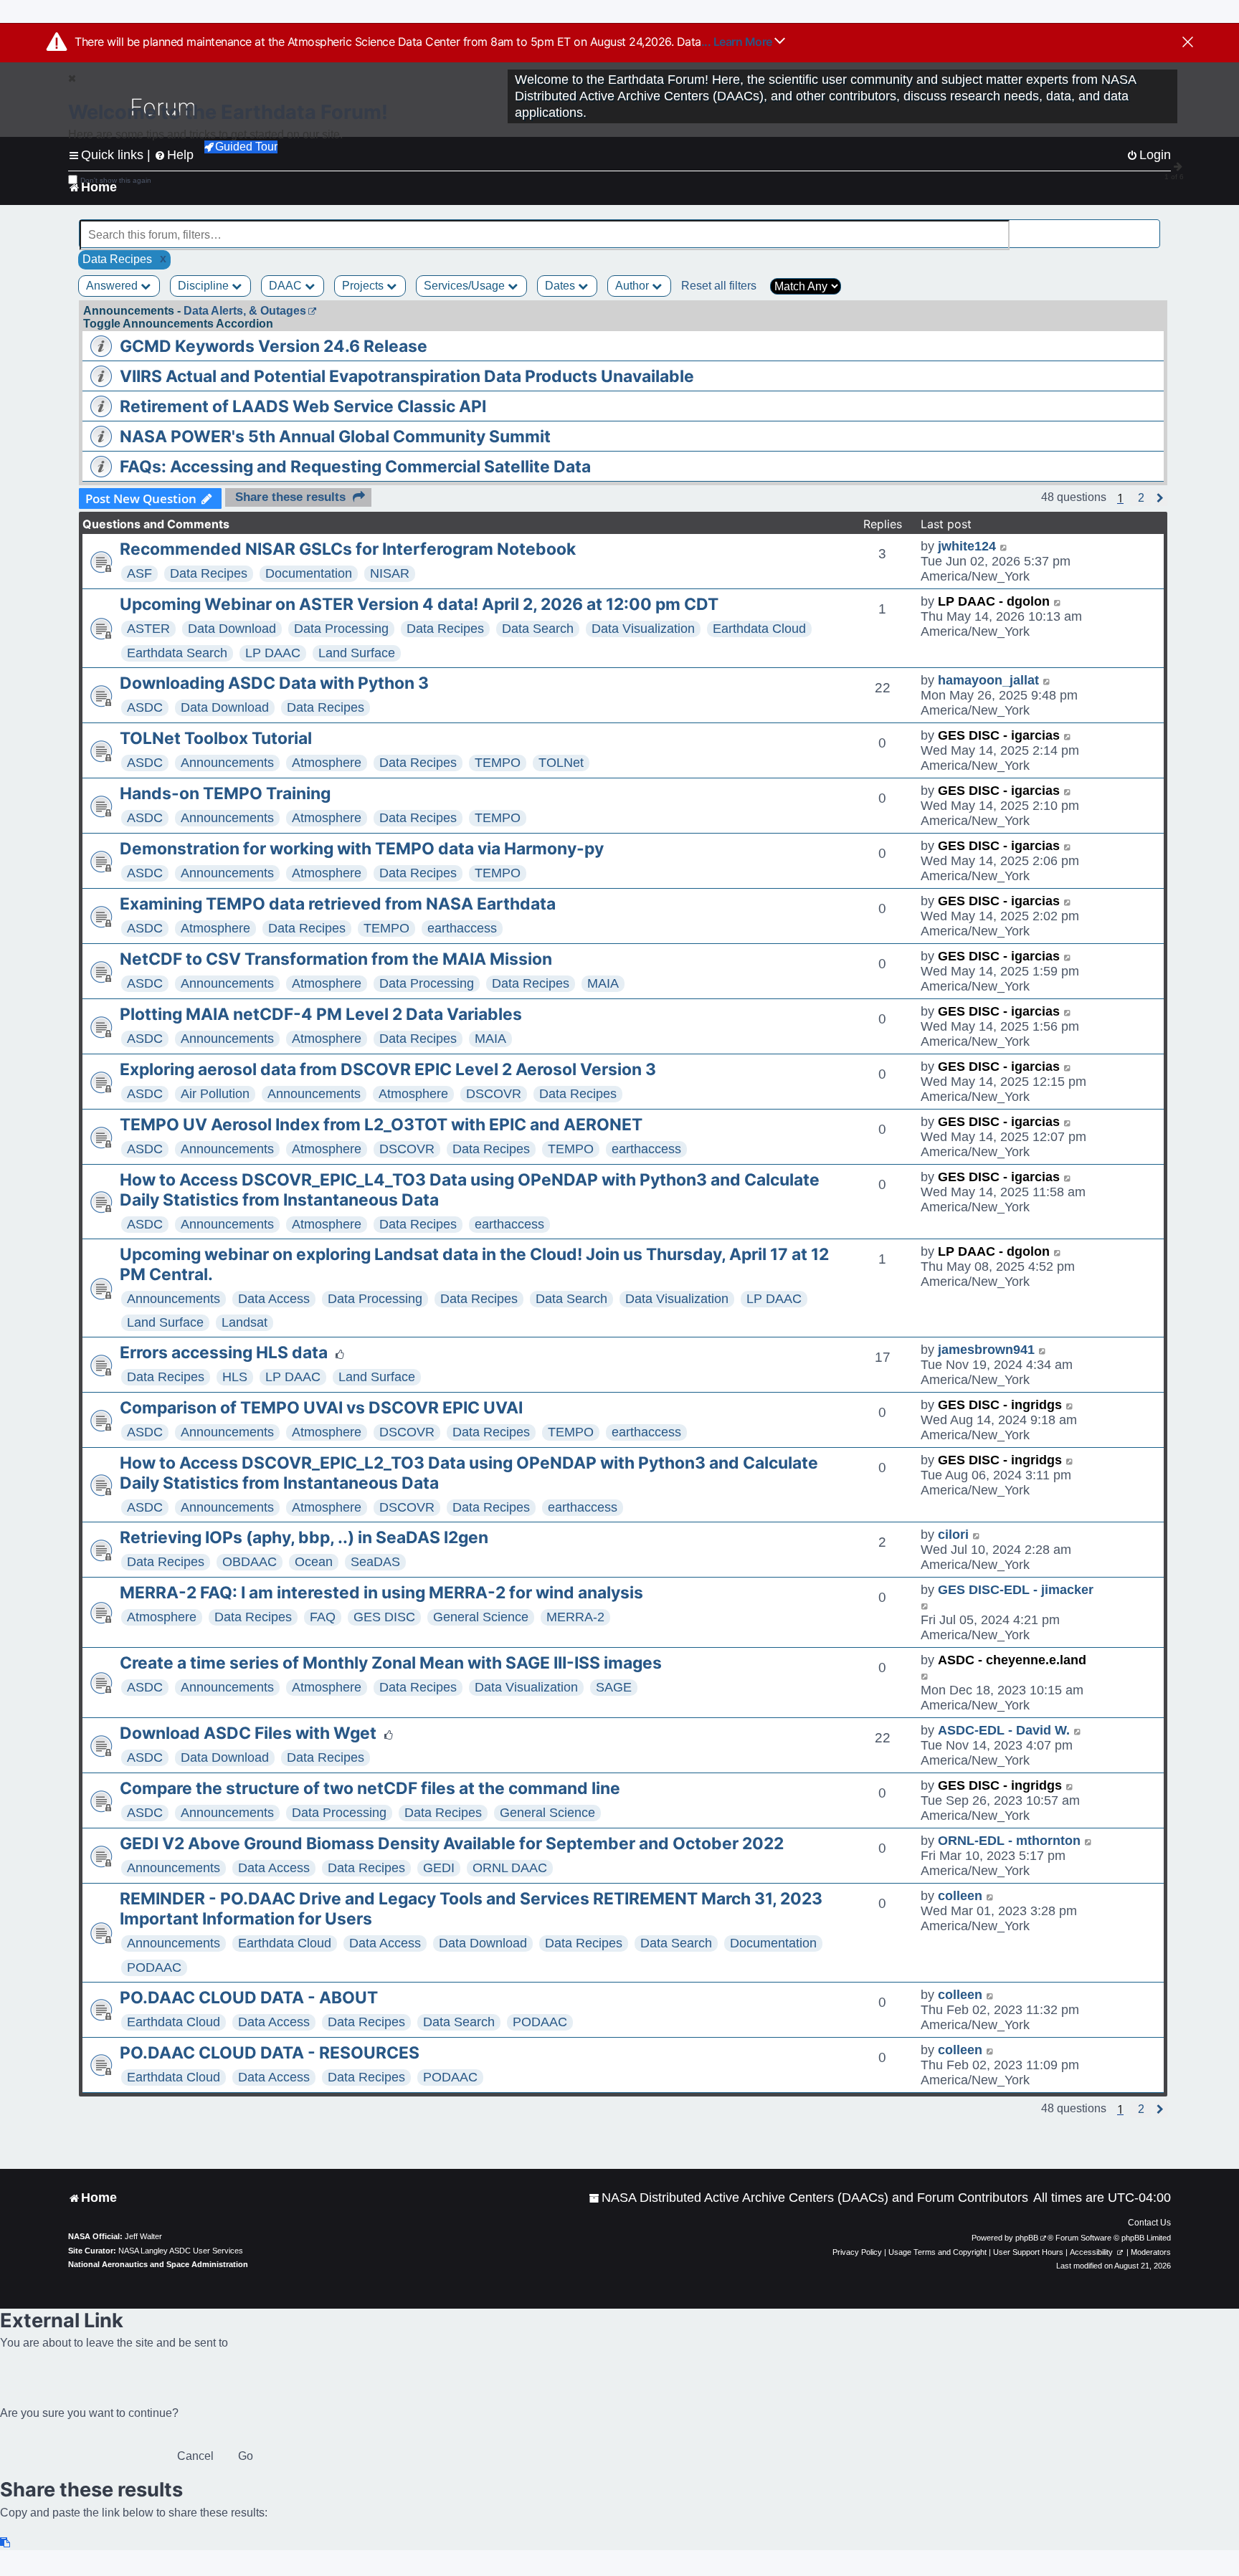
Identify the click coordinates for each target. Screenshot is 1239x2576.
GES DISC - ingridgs (1000, 1405)
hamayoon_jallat (988, 680)
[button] (1141, 498)
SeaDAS (375, 1562)
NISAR (390, 573)
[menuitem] (808, 2198)
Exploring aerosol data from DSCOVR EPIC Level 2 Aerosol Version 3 (388, 1069)
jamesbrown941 (986, 1350)
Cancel (195, 2456)
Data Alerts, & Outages (245, 311)
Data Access (274, 1299)
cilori (953, 1535)
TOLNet (561, 763)
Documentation (309, 573)
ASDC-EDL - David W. (1004, 1730)
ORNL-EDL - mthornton (1009, 1841)
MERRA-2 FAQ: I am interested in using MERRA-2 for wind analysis (381, 1593)
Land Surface (357, 653)
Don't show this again (116, 180)
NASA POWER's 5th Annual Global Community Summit (335, 437)
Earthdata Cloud (759, 629)
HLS (235, 1377)
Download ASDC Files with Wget (248, 1733)
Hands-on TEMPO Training (225, 793)
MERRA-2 (575, 1617)
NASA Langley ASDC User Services (181, 2251)
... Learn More (738, 42)
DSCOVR (494, 1094)
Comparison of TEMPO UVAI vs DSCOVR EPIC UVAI (321, 1408)
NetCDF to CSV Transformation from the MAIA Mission (336, 959)
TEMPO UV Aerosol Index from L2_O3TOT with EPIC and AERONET (381, 1125)
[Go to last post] (1004, 547)
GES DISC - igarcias (999, 735)
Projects (364, 286)
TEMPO (498, 763)
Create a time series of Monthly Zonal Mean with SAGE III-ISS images (391, 1663)
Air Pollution (215, 1094)
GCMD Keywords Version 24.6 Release (274, 346)
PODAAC (154, 1967)
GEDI (439, 1868)
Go (246, 2456)
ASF (139, 573)
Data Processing (341, 629)
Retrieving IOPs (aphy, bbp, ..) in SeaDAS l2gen (304, 1537)
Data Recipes (209, 573)
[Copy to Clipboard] (6, 2543)
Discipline (205, 286)
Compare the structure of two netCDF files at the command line (370, 1788)
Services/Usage (466, 286)
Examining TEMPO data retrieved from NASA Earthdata (338, 904)
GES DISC (384, 1617)
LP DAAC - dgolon (994, 601)
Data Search (538, 629)
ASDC (145, 707)
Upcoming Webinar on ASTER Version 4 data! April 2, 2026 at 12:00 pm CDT (419, 604)
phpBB (1027, 2238)
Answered (113, 286)
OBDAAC (250, 1562)
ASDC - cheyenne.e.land (1012, 1660)
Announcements (227, 763)
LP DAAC (273, 653)
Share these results (290, 497)
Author (633, 286)
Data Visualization (643, 629)
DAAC (287, 286)
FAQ (323, 1617)
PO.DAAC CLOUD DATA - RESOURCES (270, 2053)
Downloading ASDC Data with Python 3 (274, 683)
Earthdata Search (177, 653)
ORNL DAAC (510, 1868)
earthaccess (462, 928)
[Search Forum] (1150, 227)
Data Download (232, 629)
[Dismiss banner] (1188, 43)
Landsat (245, 1322)
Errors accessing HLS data (224, 1353)
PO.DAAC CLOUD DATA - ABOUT (249, 1998)
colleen (960, 1896)
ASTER (148, 629)
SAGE (614, 1687)
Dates (561, 286)
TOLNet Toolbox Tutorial (216, 738)
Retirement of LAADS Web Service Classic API (303, 406)
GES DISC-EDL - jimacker (1016, 1590)
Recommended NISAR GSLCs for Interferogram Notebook (348, 549)
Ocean (314, 1562)
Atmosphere (327, 763)
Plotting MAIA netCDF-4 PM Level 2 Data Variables (321, 1014)
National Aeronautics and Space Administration (158, 2264)
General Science (481, 1617)
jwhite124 (967, 546)
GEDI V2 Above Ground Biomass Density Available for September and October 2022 (452, 1843)
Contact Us (1149, 2223)
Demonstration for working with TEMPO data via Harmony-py (362, 849)
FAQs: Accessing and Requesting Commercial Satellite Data (355, 467)
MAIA (603, 983)
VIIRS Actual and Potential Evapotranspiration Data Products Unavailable (407, 376)
